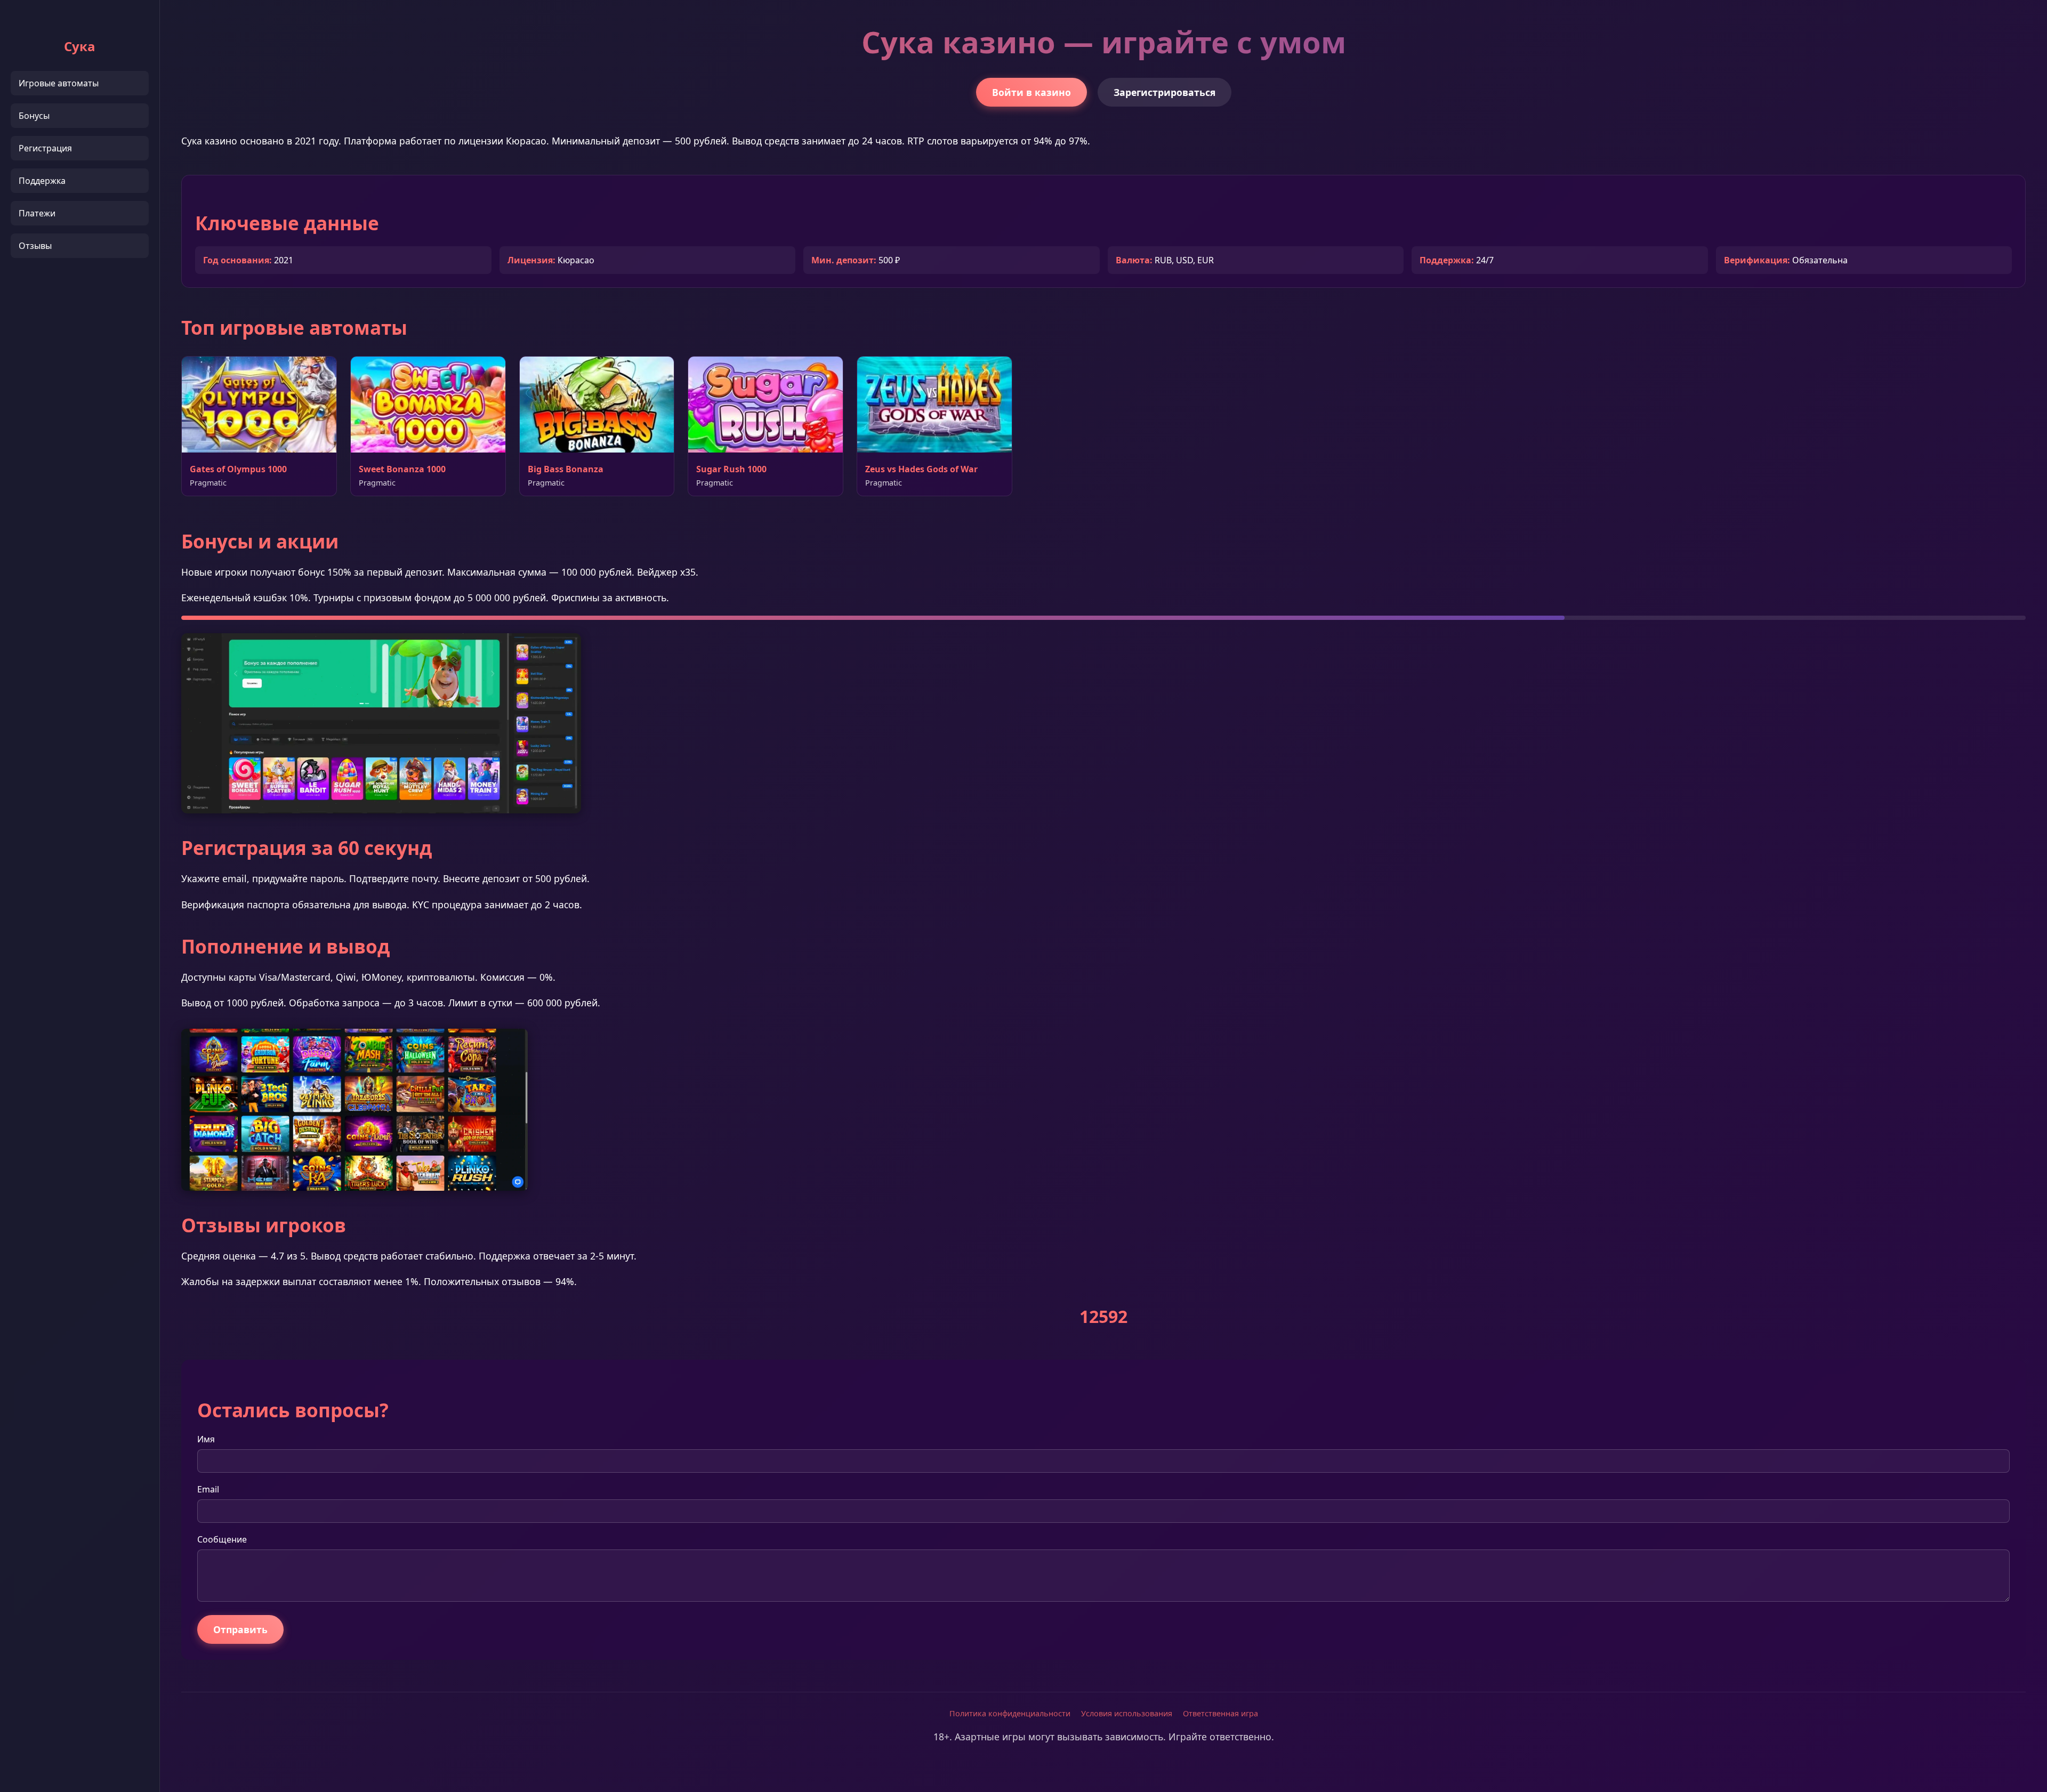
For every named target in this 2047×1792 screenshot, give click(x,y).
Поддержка (42, 181)
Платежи (37, 213)
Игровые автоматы (59, 83)
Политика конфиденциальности (1010, 1713)
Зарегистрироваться (1164, 92)
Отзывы (35, 246)
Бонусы (34, 116)
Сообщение (222, 1539)
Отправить (240, 1629)
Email (208, 1489)
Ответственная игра (1220, 1713)
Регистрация (45, 148)
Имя (206, 1439)
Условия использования (1127, 1713)
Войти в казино (1031, 92)
